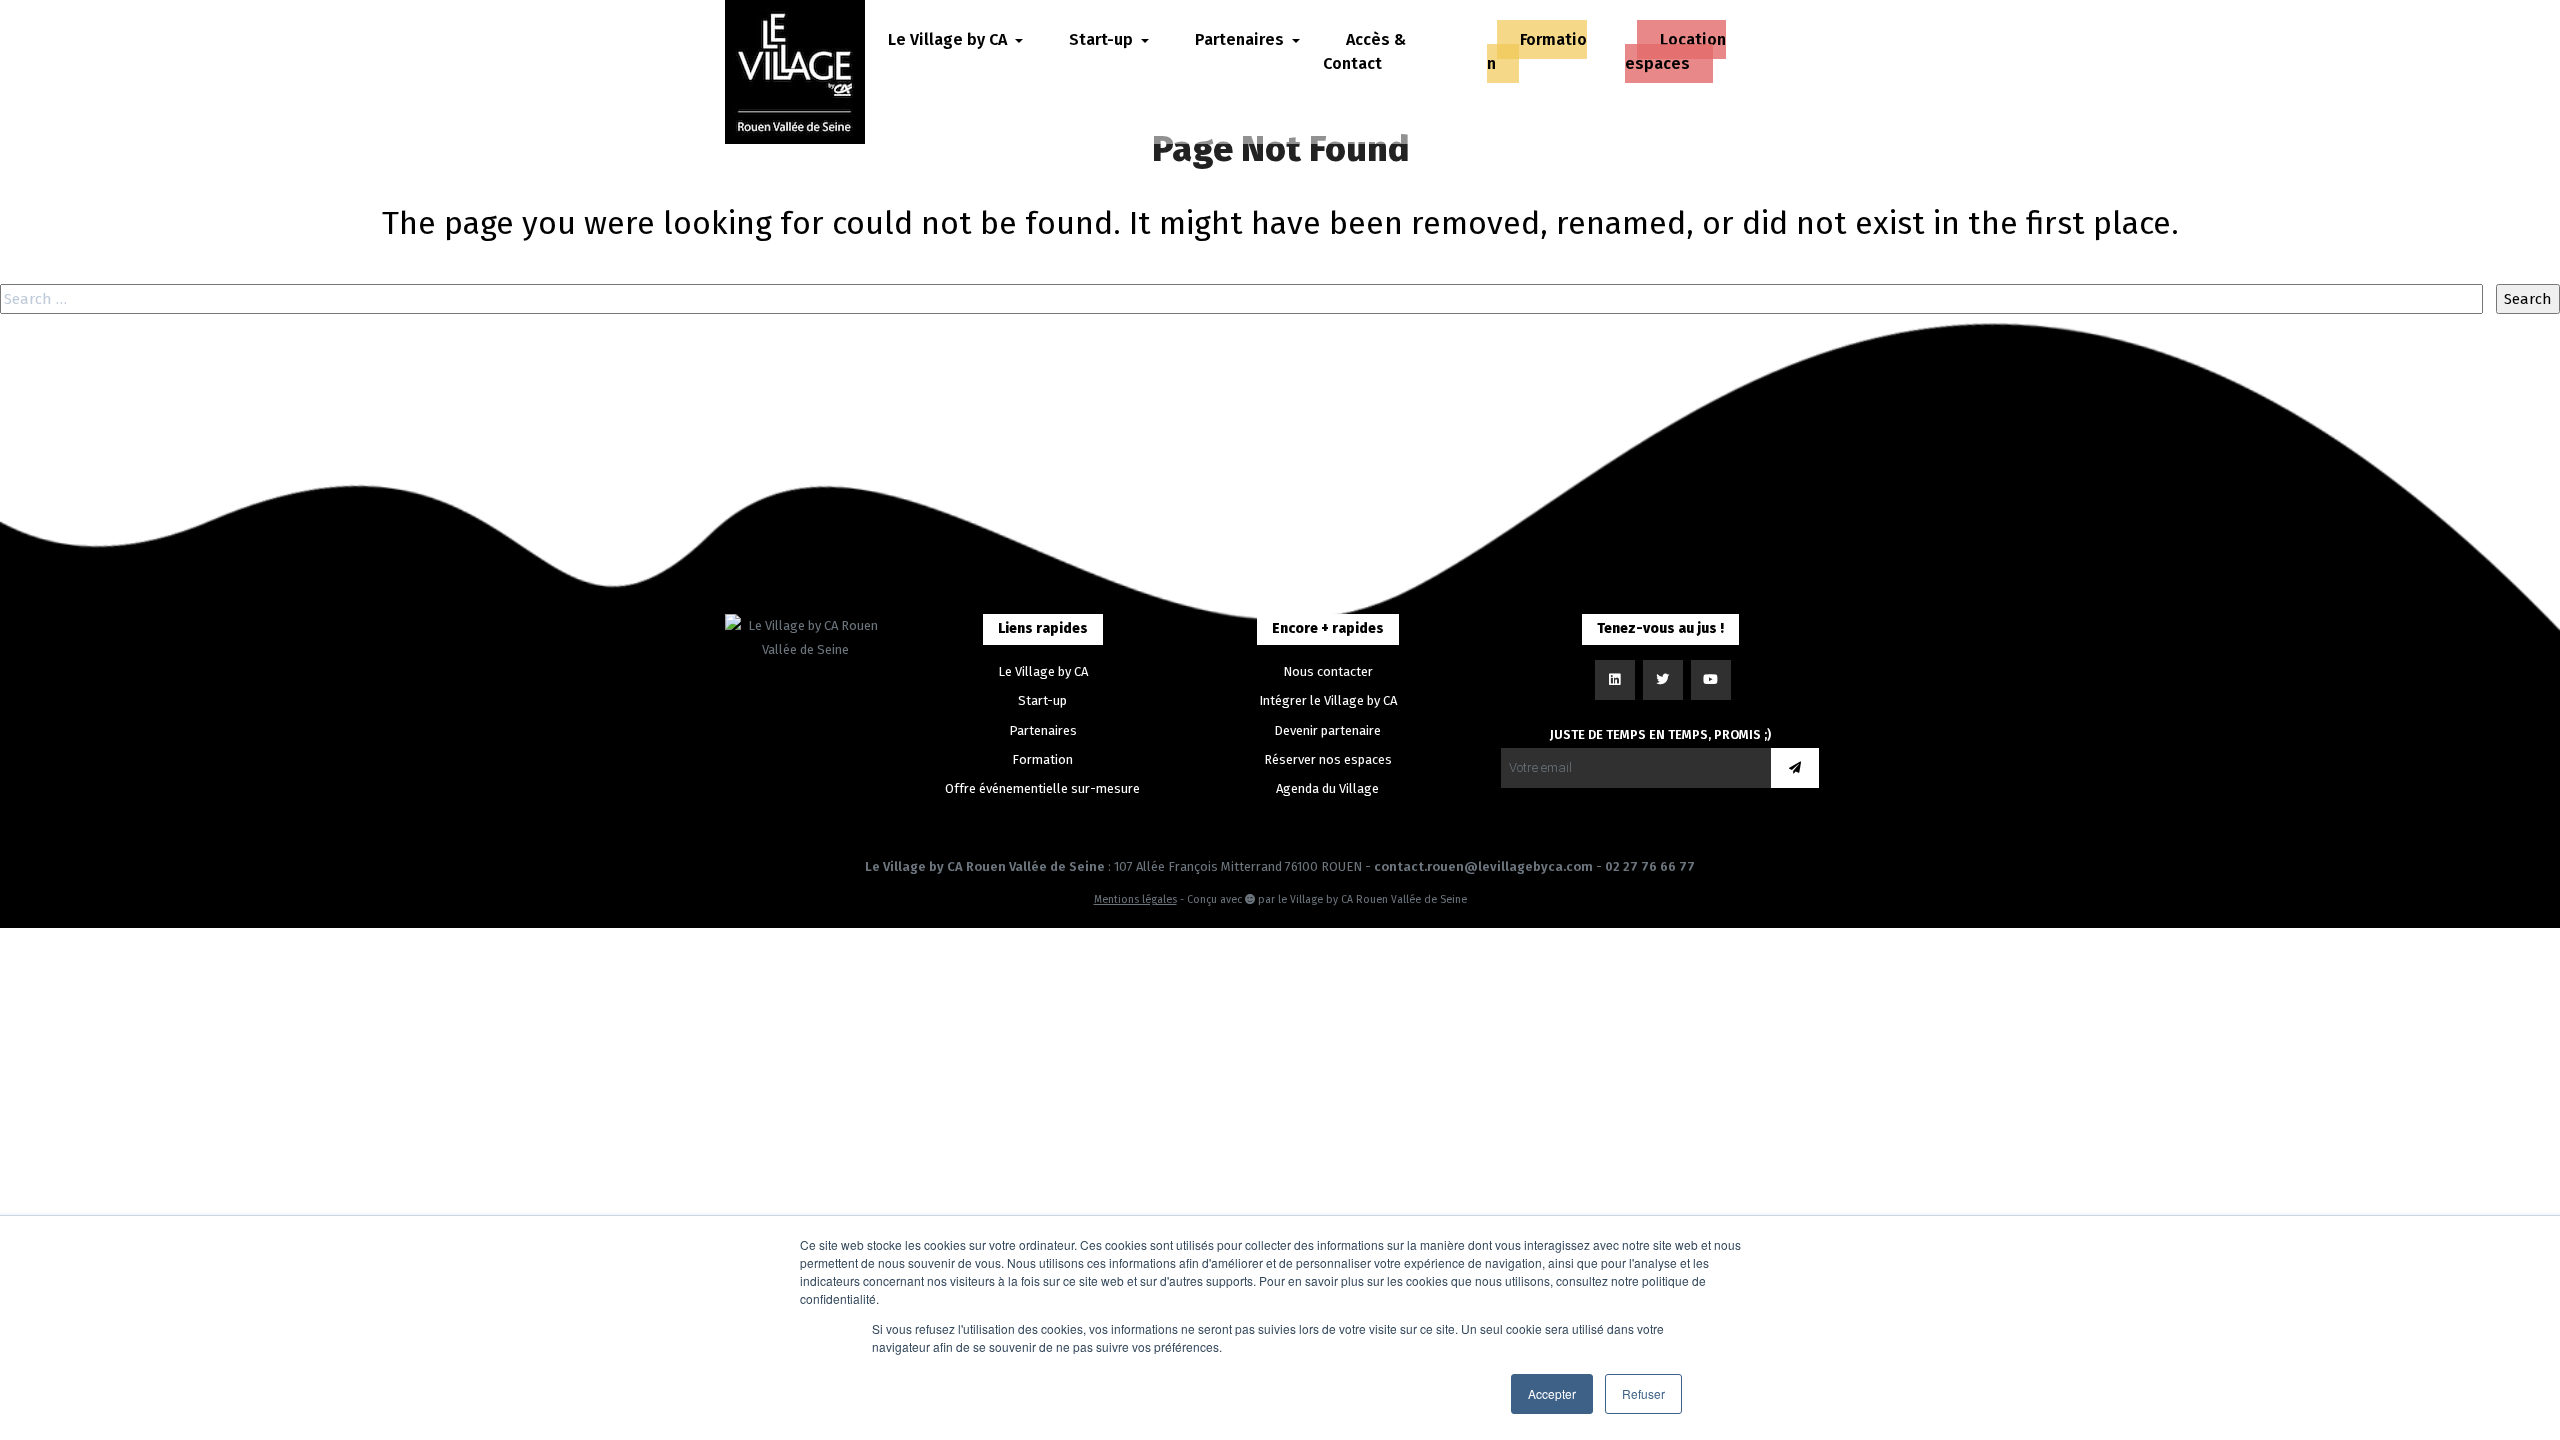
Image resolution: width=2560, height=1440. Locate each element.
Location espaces (1675, 51)
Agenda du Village (1327, 788)
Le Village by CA (1043, 671)
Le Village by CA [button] (949, 39)
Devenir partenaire (1327, 730)
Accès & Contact (1364, 51)
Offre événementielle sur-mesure (1042, 788)
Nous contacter (1328, 671)
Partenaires (1043, 730)
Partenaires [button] (1241, 39)
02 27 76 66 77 (1650, 866)
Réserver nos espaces (1328, 759)
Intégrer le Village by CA (1328, 700)
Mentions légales (1135, 899)
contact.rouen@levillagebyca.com (1483, 866)
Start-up (1042, 700)
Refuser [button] (1643, 1393)
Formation (1537, 51)
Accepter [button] (1552, 1393)
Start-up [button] (1103, 39)
